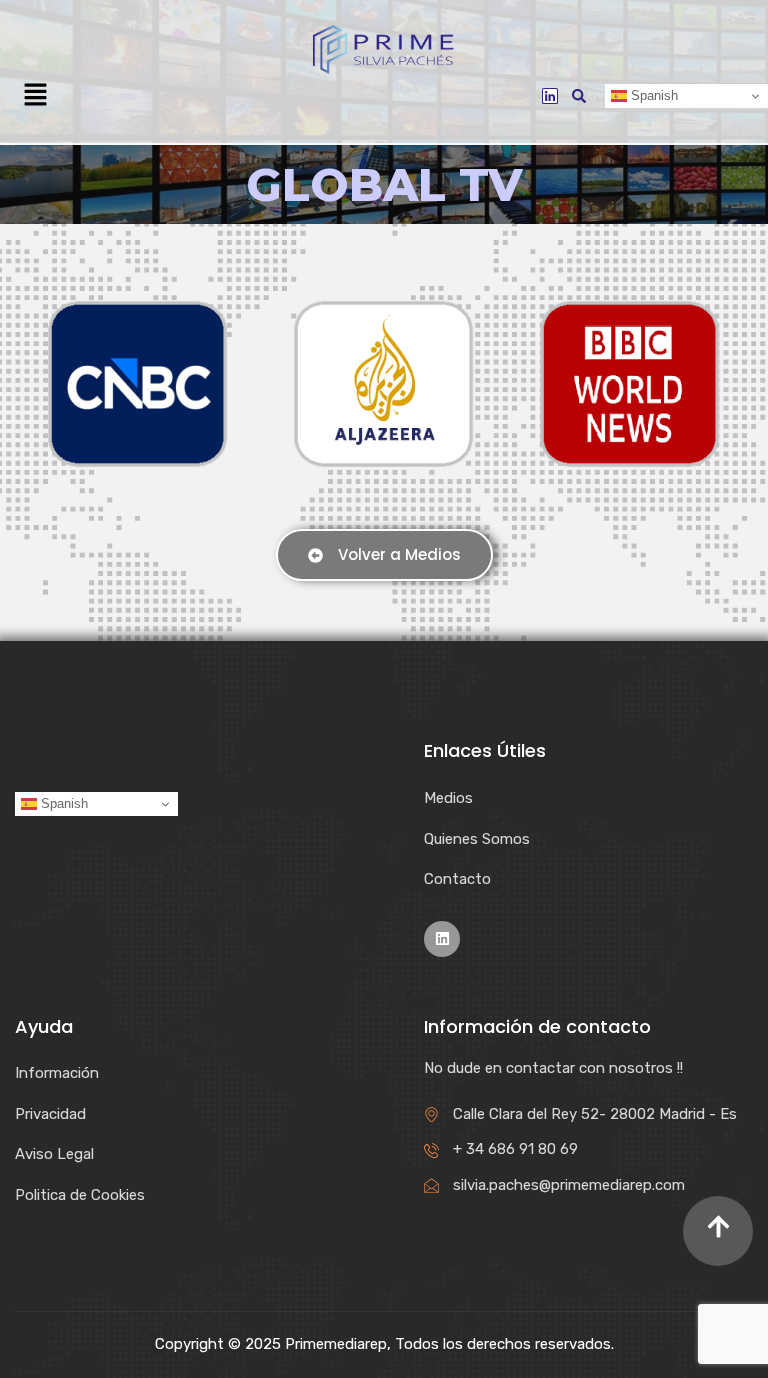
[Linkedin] (550, 96)
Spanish (652, 95)
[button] (35, 96)
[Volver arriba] (718, 1231)
